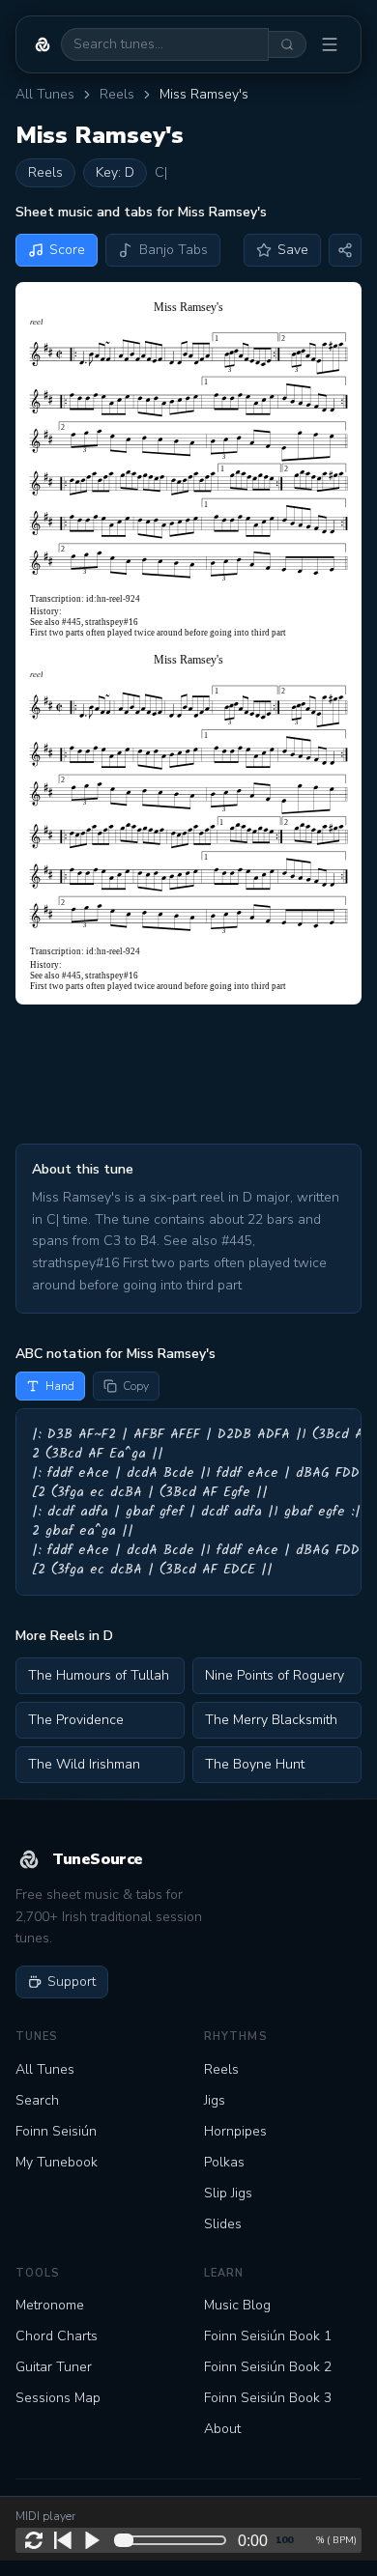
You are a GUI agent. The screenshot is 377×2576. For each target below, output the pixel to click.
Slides (223, 2224)
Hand (60, 1386)
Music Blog (237, 2305)
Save (293, 250)
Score (67, 250)
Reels (117, 94)
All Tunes (45, 94)
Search (37, 2100)
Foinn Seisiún (56, 2131)
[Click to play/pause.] (92, 2540)
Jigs (215, 2100)
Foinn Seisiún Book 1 (268, 2336)
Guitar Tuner (54, 2367)
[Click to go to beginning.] (63, 2540)
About (222, 2429)
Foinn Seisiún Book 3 (268, 2398)
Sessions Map (58, 2398)
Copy (136, 1386)
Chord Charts (57, 2336)
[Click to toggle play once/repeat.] (34, 2540)
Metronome (50, 2305)
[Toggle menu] (330, 44)
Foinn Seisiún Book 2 (268, 2367)
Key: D (115, 172)
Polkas (224, 2162)
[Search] (288, 44)
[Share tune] (345, 250)
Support (72, 1982)
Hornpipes (235, 2131)
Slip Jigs (228, 2193)
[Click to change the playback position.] (174, 2540)
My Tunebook (57, 2162)
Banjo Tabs (174, 250)
